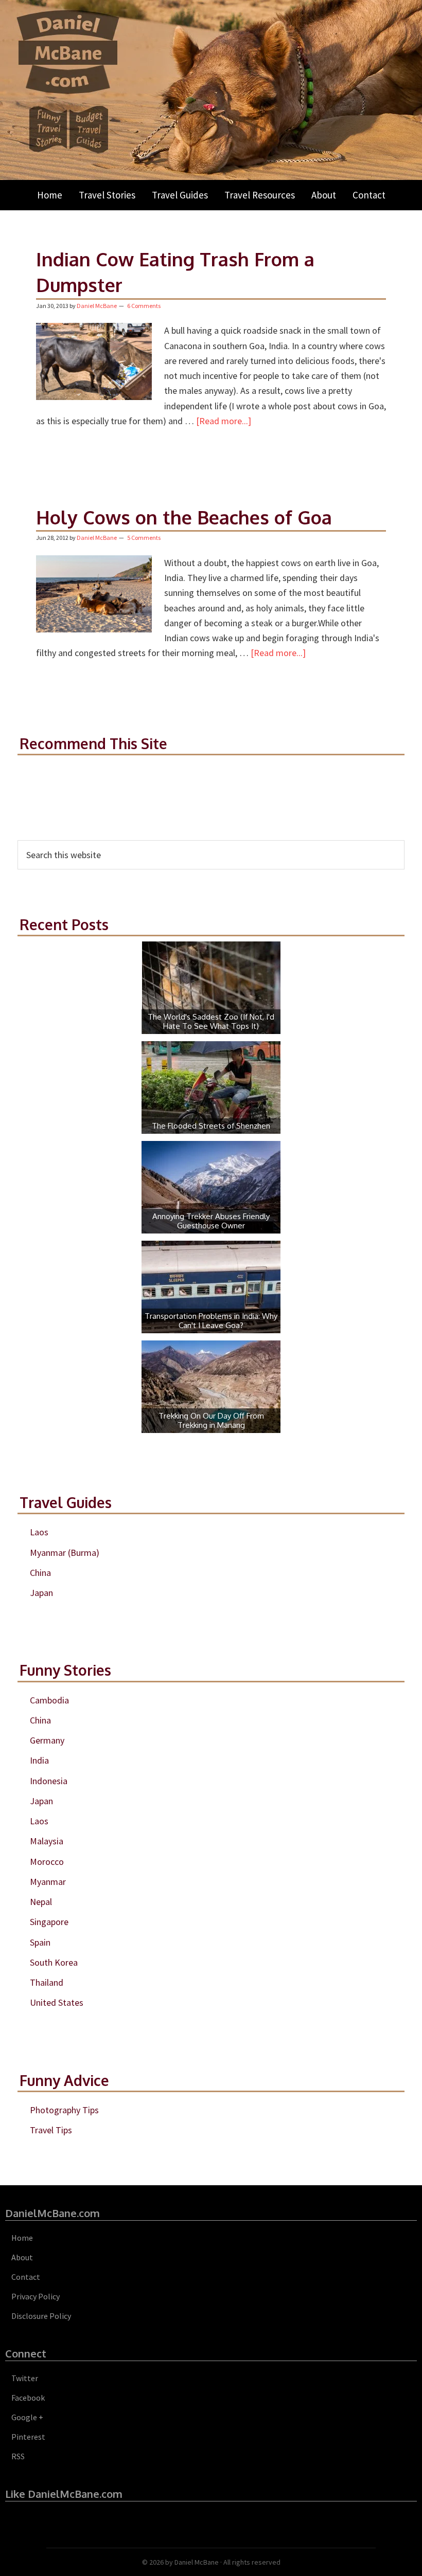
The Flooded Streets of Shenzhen (211, 1126)
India (39, 1760)
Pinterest (28, 2437)
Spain (40, 1942)
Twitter (25, 2378)
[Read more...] (224, 421)
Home (22, 2238)
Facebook (28, 2398)
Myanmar (48, 1882)
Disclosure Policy (41, 2316)
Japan (41, 1593)
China (40, 1573)
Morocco (47, 1862)
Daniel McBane (197, 2562)
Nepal (41, 1902)
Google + (27, 2417)
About (22, 2257)
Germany (47, 1740)
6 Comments (144, 306)
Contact (26, 2277)
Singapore (49, 1922)
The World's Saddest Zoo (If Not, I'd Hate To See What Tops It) (211, 1021)
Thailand (47, 1982)
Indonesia (49, 1781)
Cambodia (49, 1700)
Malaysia (47, 1841)
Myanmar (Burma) (65, 1553)
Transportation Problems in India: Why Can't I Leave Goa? (211, 1321)
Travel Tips (51, 2130)
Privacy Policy (36, 2296)
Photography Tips (64, 2110)
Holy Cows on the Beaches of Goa (184, 517)
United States (57, 2002)
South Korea (54, 1962)
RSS (18, 2456)
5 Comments (144, 538)
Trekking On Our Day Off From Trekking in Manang (211, 1420)
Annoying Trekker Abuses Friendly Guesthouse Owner (211, 1221)
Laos (39, 1532)
